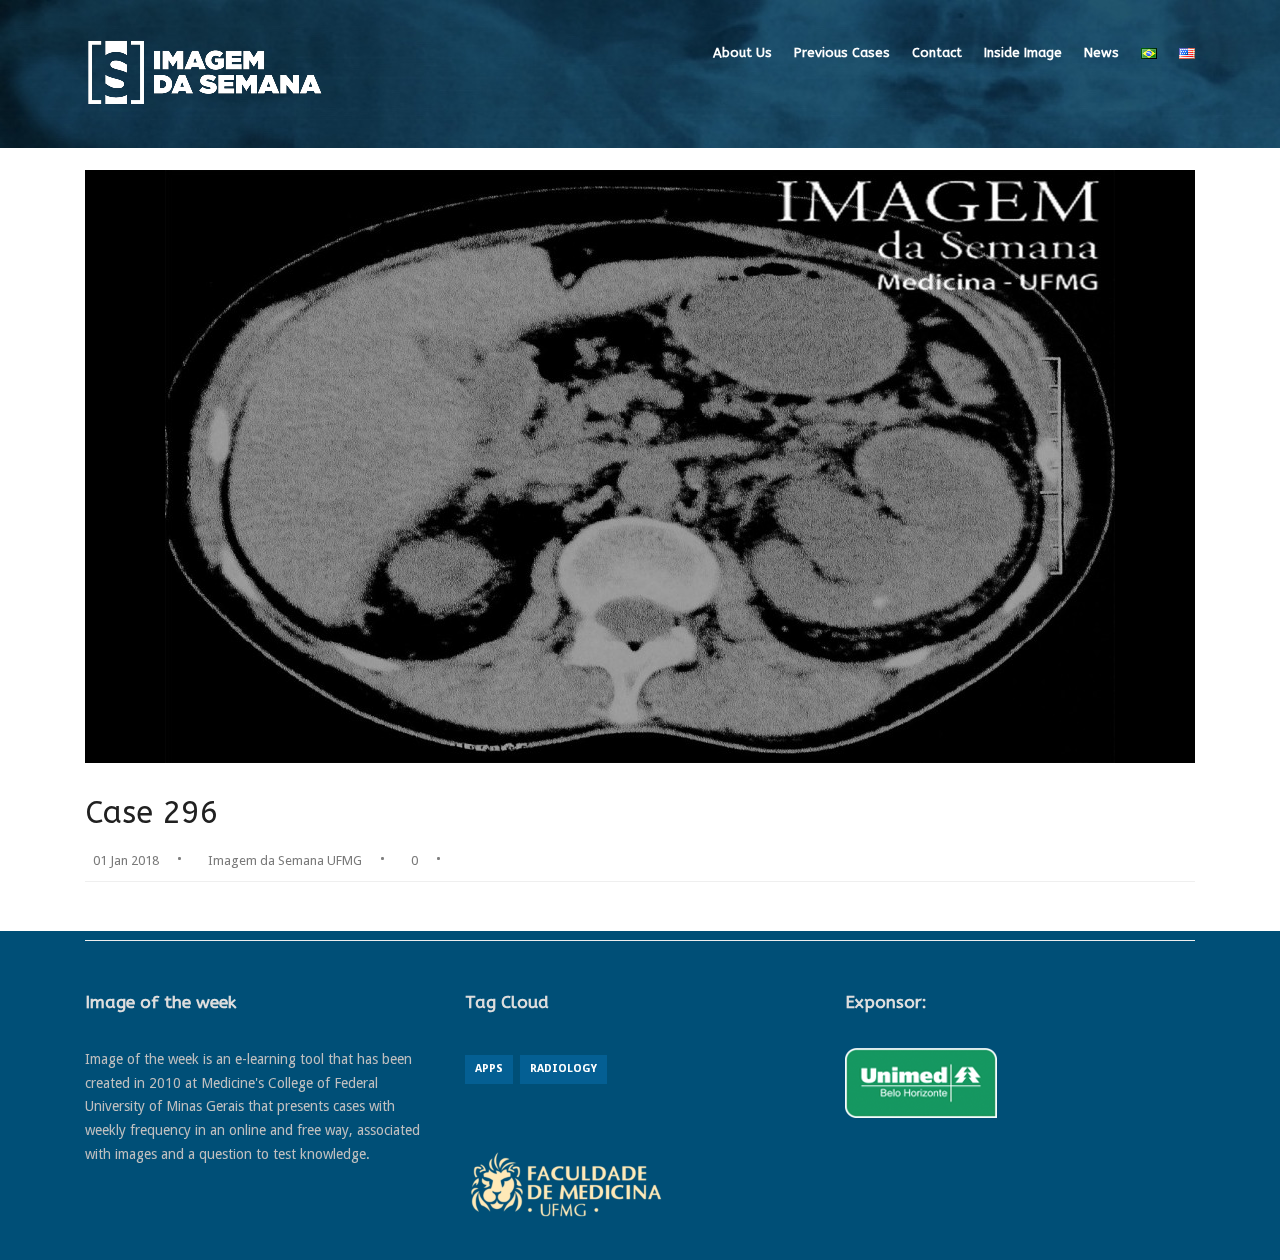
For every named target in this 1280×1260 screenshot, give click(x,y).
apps (489, 1068)
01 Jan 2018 (126, 860)
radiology (563, 1068)
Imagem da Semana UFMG (285, 860)
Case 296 (152, 812)
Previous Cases (842, 52)
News (1101, 52)
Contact (937, 52)
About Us (742, 52)
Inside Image (1023, 52)
